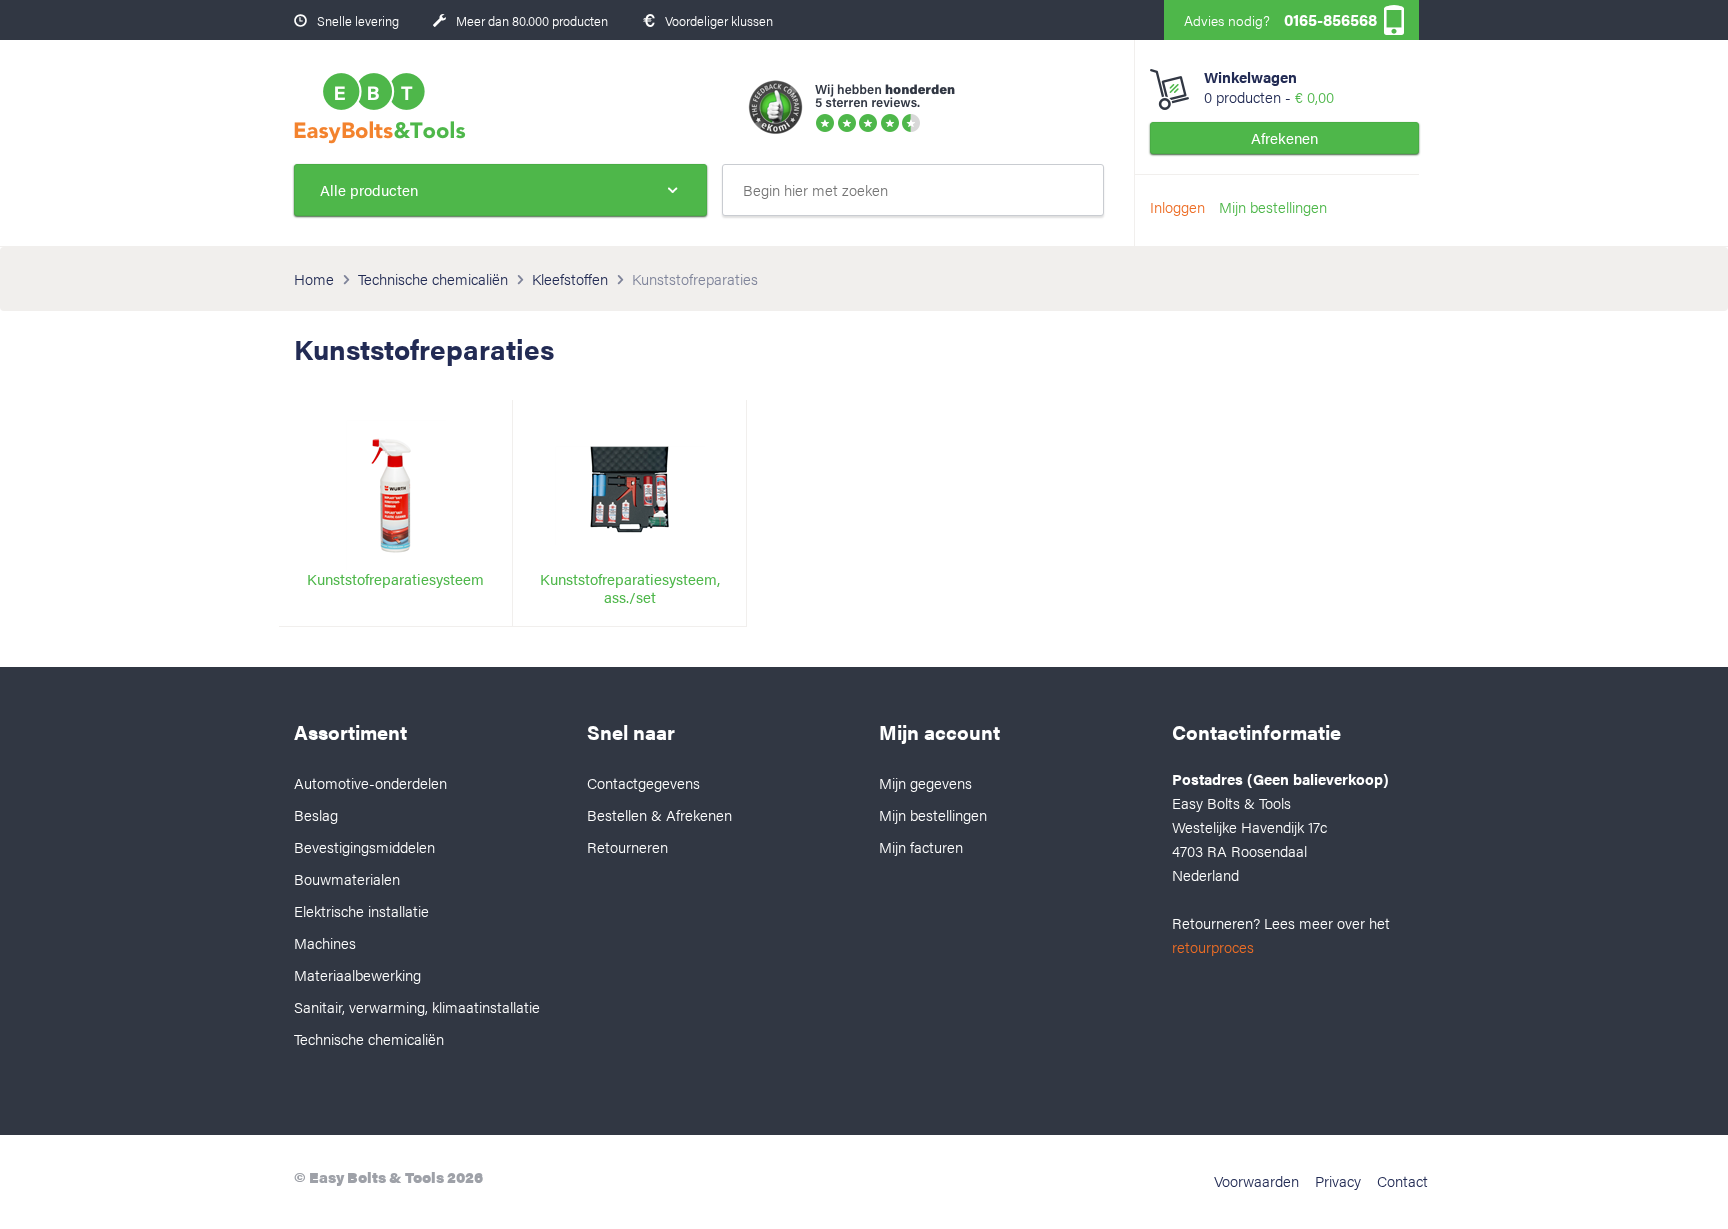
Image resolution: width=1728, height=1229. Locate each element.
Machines (325, 942)
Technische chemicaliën (433, 278)
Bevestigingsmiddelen (364, 846)
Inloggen (1177, 206)
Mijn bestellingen (1273, 206)
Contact (1402, 1180)
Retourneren (627, 846)
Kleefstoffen (570, 278)
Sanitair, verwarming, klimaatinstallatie (417, 1006)
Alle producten (369, 189)
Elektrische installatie (361, 910)
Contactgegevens (643, 782)
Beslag (316, 814)
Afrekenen (1284, 137)
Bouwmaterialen (347, 878)
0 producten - (1269, 87)
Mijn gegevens (925, 782)
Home (314, 278)
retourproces (1213, 946)
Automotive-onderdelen (370, 782)
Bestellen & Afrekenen (659, 814)
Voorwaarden (1256, 1180)
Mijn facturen (921, 846)
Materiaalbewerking (357, 974)
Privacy (1338, 1180)
